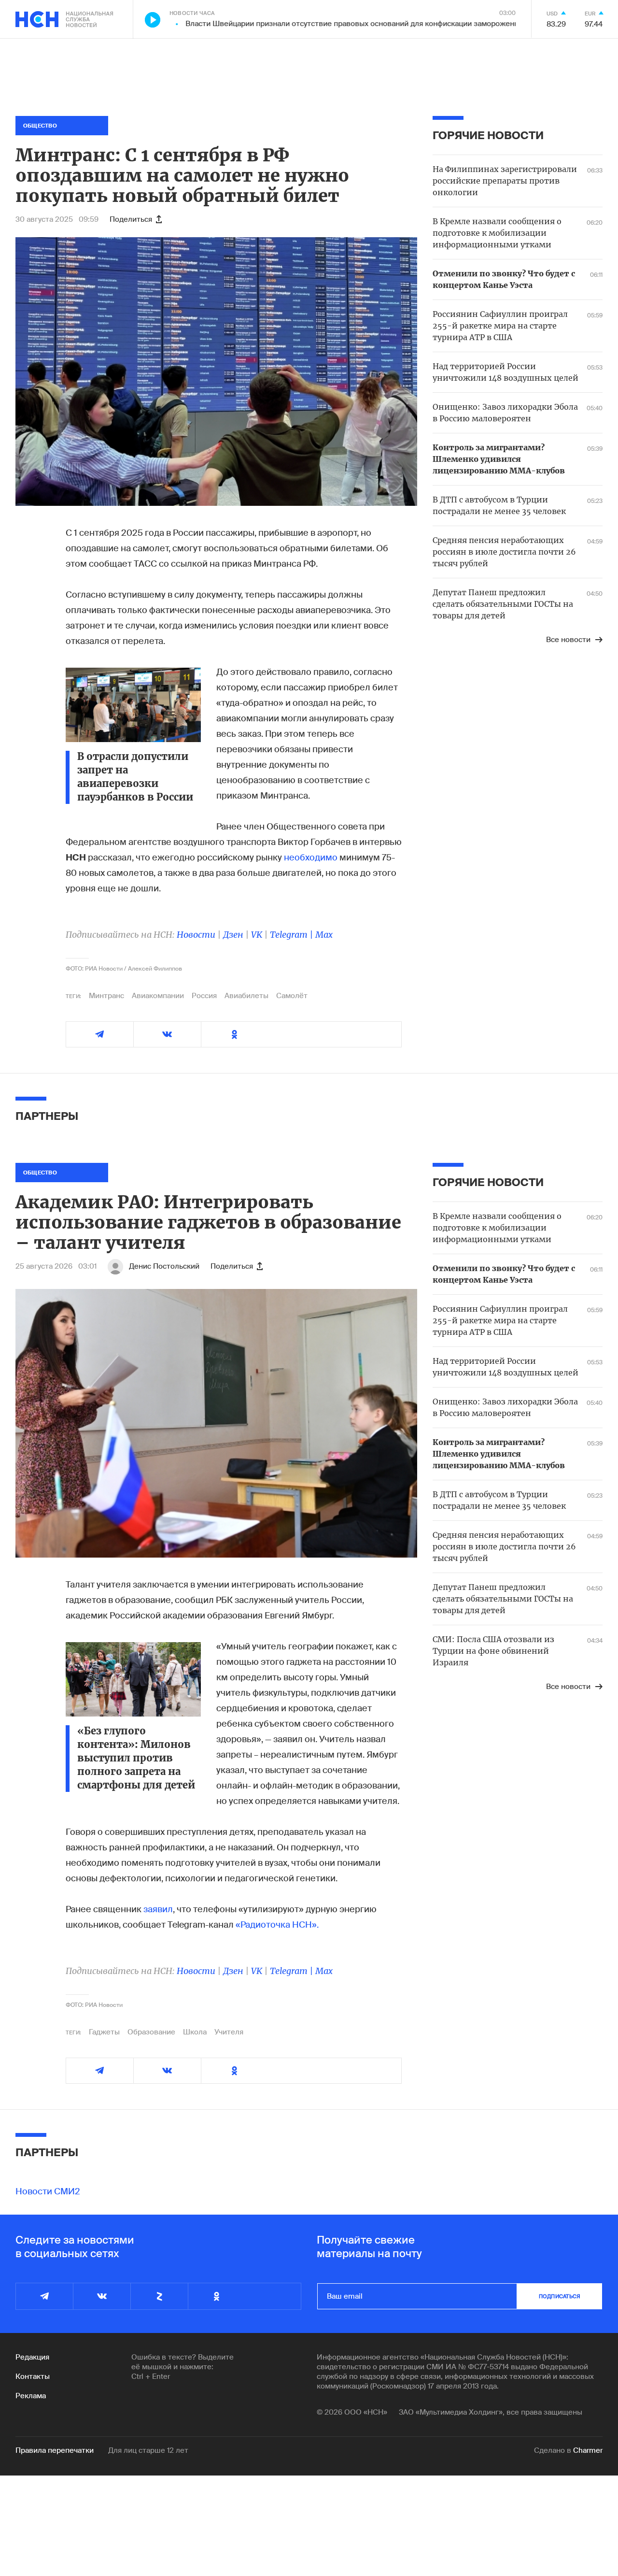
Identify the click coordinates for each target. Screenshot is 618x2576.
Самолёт (292, 996)
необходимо (311, 858)
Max (324, 935)
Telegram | (293, 935)
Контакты (33, 2376)
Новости (196, 935)
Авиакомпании (158, 996)
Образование (151, 2032)
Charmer (588, 2450)
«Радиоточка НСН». (277, 1925)
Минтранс (106, 996)
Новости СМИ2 (48, 2191)
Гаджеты (104, 2032)
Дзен (233, 935)
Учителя (229, 2032)
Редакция (32, 2357)
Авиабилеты (246, 996)
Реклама (31, 2396)
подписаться (560, 2296)
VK (257, 935)
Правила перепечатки (55, 2450)
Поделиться (131, 219)
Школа (195, 2032)
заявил (158, 1909)
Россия (204, 996)
